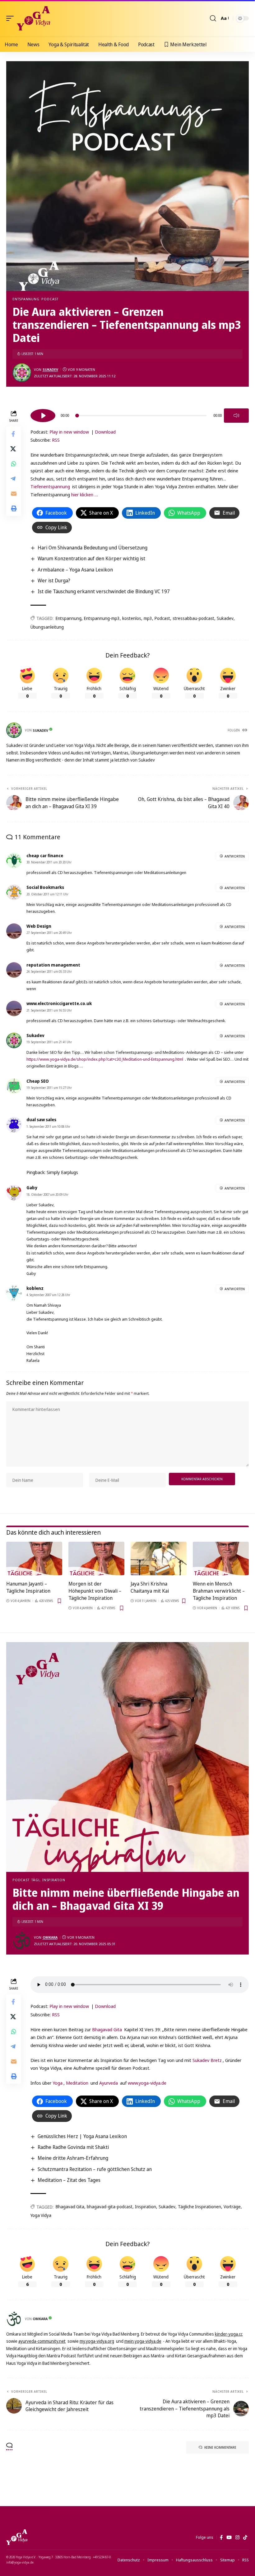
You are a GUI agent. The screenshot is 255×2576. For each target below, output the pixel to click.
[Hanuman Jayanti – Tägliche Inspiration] (34, 1559)
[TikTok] (245, 2537)
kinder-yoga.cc (229, 2334)
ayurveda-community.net (42, 2341)
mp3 (148, 618)
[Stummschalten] (236, 416)
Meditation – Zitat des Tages (69, 2180)
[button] (12, 18)
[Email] (14, 494)
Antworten (235, 856)
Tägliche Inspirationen (199, 2207)
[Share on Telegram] (14, 479)
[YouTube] (229, 2537)
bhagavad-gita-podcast (110, 2207)
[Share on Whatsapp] (14, 464)
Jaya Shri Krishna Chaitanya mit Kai (150, 1587)
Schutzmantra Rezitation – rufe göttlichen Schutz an (95, 2169)
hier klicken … (85, 494)
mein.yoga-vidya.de (143, 2341)
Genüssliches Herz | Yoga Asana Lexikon (82, 2136)
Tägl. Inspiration (48, 1880)
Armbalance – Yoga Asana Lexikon (75, 570)
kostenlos (132, 618)
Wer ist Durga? (54, 580)
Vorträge (232, 2207)
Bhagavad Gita (107, 2029)
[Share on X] (14, 449)
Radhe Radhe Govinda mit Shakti (73, 2147)
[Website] (245, 730)
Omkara (50, 1937)
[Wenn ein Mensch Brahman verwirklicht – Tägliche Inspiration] (221, 1559)
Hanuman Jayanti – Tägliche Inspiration (28, 1587)
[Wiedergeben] (43, 416)
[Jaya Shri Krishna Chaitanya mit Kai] (159, 1559)
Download (105, 432)
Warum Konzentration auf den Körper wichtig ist (91, 558)
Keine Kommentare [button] (220, 2447)
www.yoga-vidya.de (147, 2083)
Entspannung (26, 299)
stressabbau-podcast (193, 618)
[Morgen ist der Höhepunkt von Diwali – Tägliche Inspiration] (96, 1559)
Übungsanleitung (47, 627)
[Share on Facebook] (14, 434)
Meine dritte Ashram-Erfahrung (73, 2158)
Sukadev (50, 369)
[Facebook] (221, 2537)
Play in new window (69, 432)
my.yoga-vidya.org (97, 2341)
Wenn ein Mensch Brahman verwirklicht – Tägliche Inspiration (219, 1591)
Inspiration (146, 2207)
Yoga (58, 2083)
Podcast (50, 299)
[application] (140, 415)
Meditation (77, 2083)
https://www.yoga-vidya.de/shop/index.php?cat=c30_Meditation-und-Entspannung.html (105, 1059)
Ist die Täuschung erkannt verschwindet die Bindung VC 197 (104, 591)
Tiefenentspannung (50, 486)
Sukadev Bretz (207, 2060)
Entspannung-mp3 (102, 618)
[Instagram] (237, 2537)
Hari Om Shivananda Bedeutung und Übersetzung (93, 548)
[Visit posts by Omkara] (22, 1941)
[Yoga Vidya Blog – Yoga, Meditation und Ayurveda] (17, 2537)
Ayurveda (109, 2083)
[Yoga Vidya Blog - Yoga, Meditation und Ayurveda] (33, 18)
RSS (56, 440)
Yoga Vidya (41, 2215)
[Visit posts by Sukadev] (22, 373)
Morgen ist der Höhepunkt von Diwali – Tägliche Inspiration (95, 1591)
